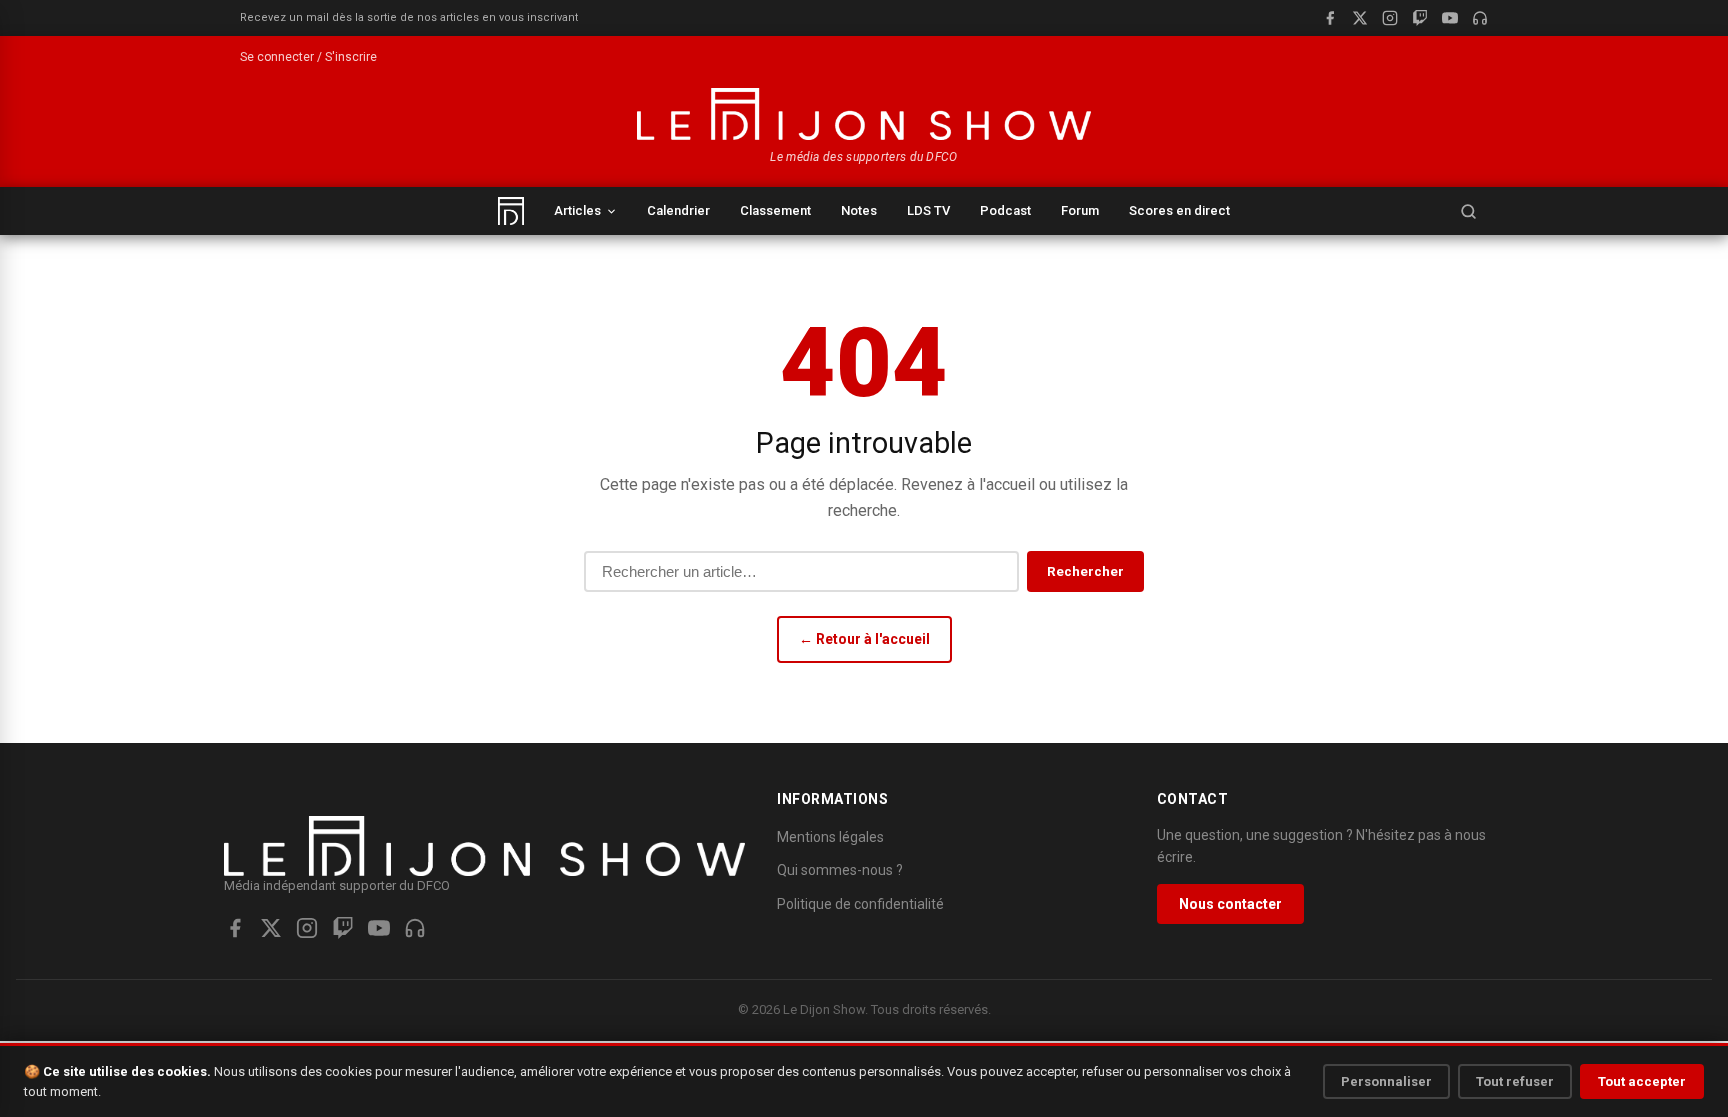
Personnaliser (1386, 1081)
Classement (775, 210)
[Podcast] (1480, 18)
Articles (577, 210)
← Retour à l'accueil (864, 639)
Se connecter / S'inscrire (308, 57)
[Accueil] (511, 211)
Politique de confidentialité (860, 904)
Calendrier (678, 210)
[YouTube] (1450, 18)
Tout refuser (1515, 1081)
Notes (859, 210)
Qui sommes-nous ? (840, 870)
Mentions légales (830, 837)
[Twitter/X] (271, 928)
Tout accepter (1642, 1081)
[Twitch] (1420, 18)
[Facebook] (1330, 18)
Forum (1080, 210)
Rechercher (1085, 571)
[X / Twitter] (1360, 18)
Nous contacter (1230, 904)
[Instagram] (1390, 18)
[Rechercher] (1468, 211)
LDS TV (928, 210)
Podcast (1005, 210)
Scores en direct (1179, 210)
